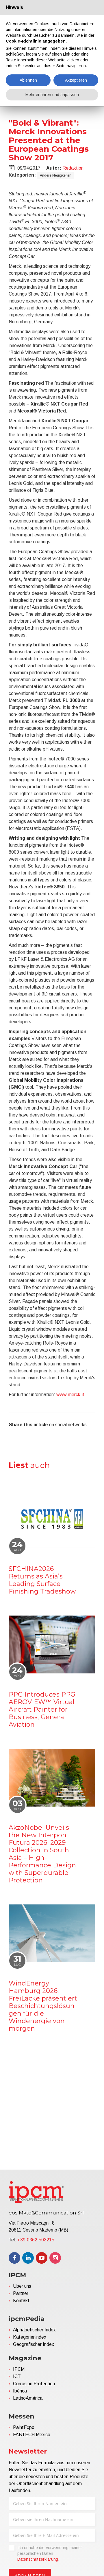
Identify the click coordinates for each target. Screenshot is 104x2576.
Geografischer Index (34, 2344)
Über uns (22, 2286)
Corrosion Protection (34, 2384)
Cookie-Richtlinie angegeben (36, 41)
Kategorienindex (30, 2337)
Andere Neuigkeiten (56, 175)
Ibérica (20, 2391)
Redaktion (73, 168)
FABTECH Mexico (32, 2435)
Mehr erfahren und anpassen (52, 95)
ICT (17, 2376)
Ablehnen (28, 80)
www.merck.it (70, 1395)
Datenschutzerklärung (38, 2559)
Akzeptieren (76, 80)
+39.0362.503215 (36, 2240)
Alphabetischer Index (34, 2330)
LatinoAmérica (28, 2398)
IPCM (19, 2369)
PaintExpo (24, 2427)
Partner (21, 2293)
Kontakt (21, 2301)
